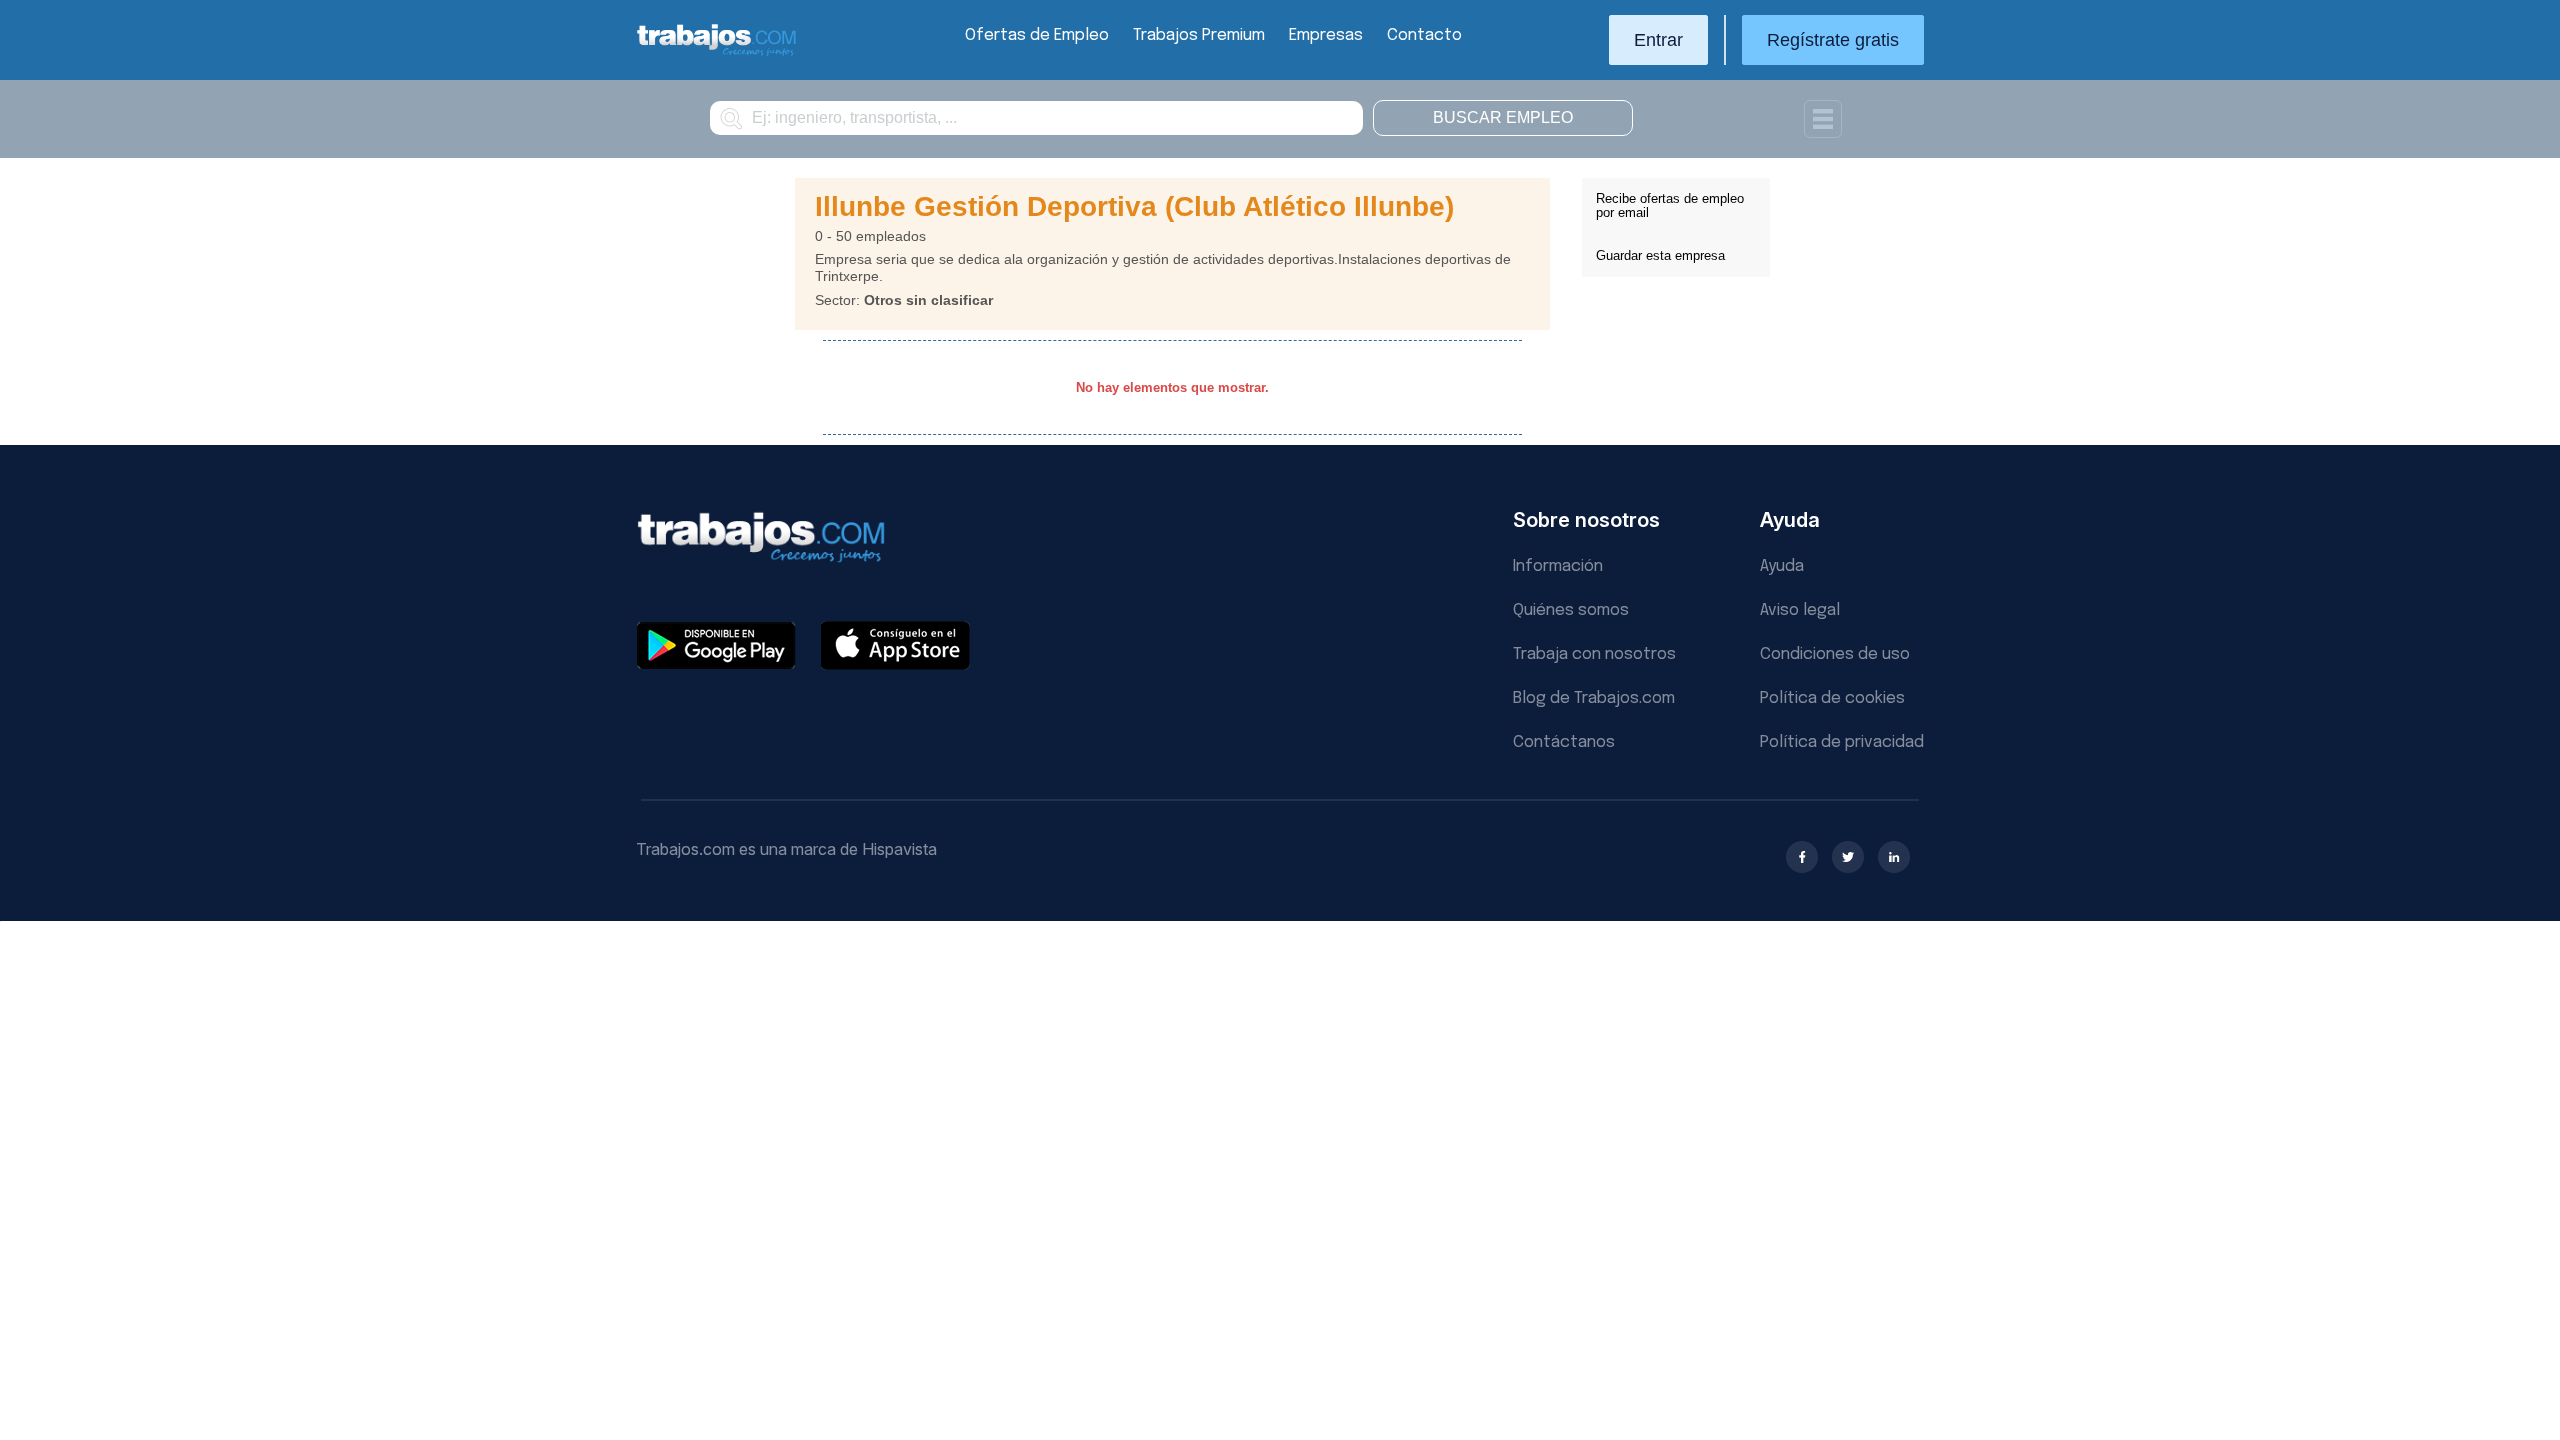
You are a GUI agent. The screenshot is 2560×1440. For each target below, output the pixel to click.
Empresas (1326, 35)
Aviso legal (1800, 610)
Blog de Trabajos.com (1594, 698)
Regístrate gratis (1833, 40)
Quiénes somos (1571, 610)
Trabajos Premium (1199, 35)
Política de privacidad (1842, 742)
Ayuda (1782, 566)
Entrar (1658, 40)
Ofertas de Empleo (1037, 35)
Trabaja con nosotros (1594, 654)
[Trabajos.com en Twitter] (1848, 857)
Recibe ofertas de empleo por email (1670, 205)
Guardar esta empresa (1660, 255)
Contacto (1424, 35)
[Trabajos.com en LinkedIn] (1894, 857)
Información (1558, 566)
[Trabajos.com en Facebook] (1802, 857)
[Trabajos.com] (717, 53)
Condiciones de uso (1835, 654)
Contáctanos (1564, 742)
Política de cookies (1832, 698)
